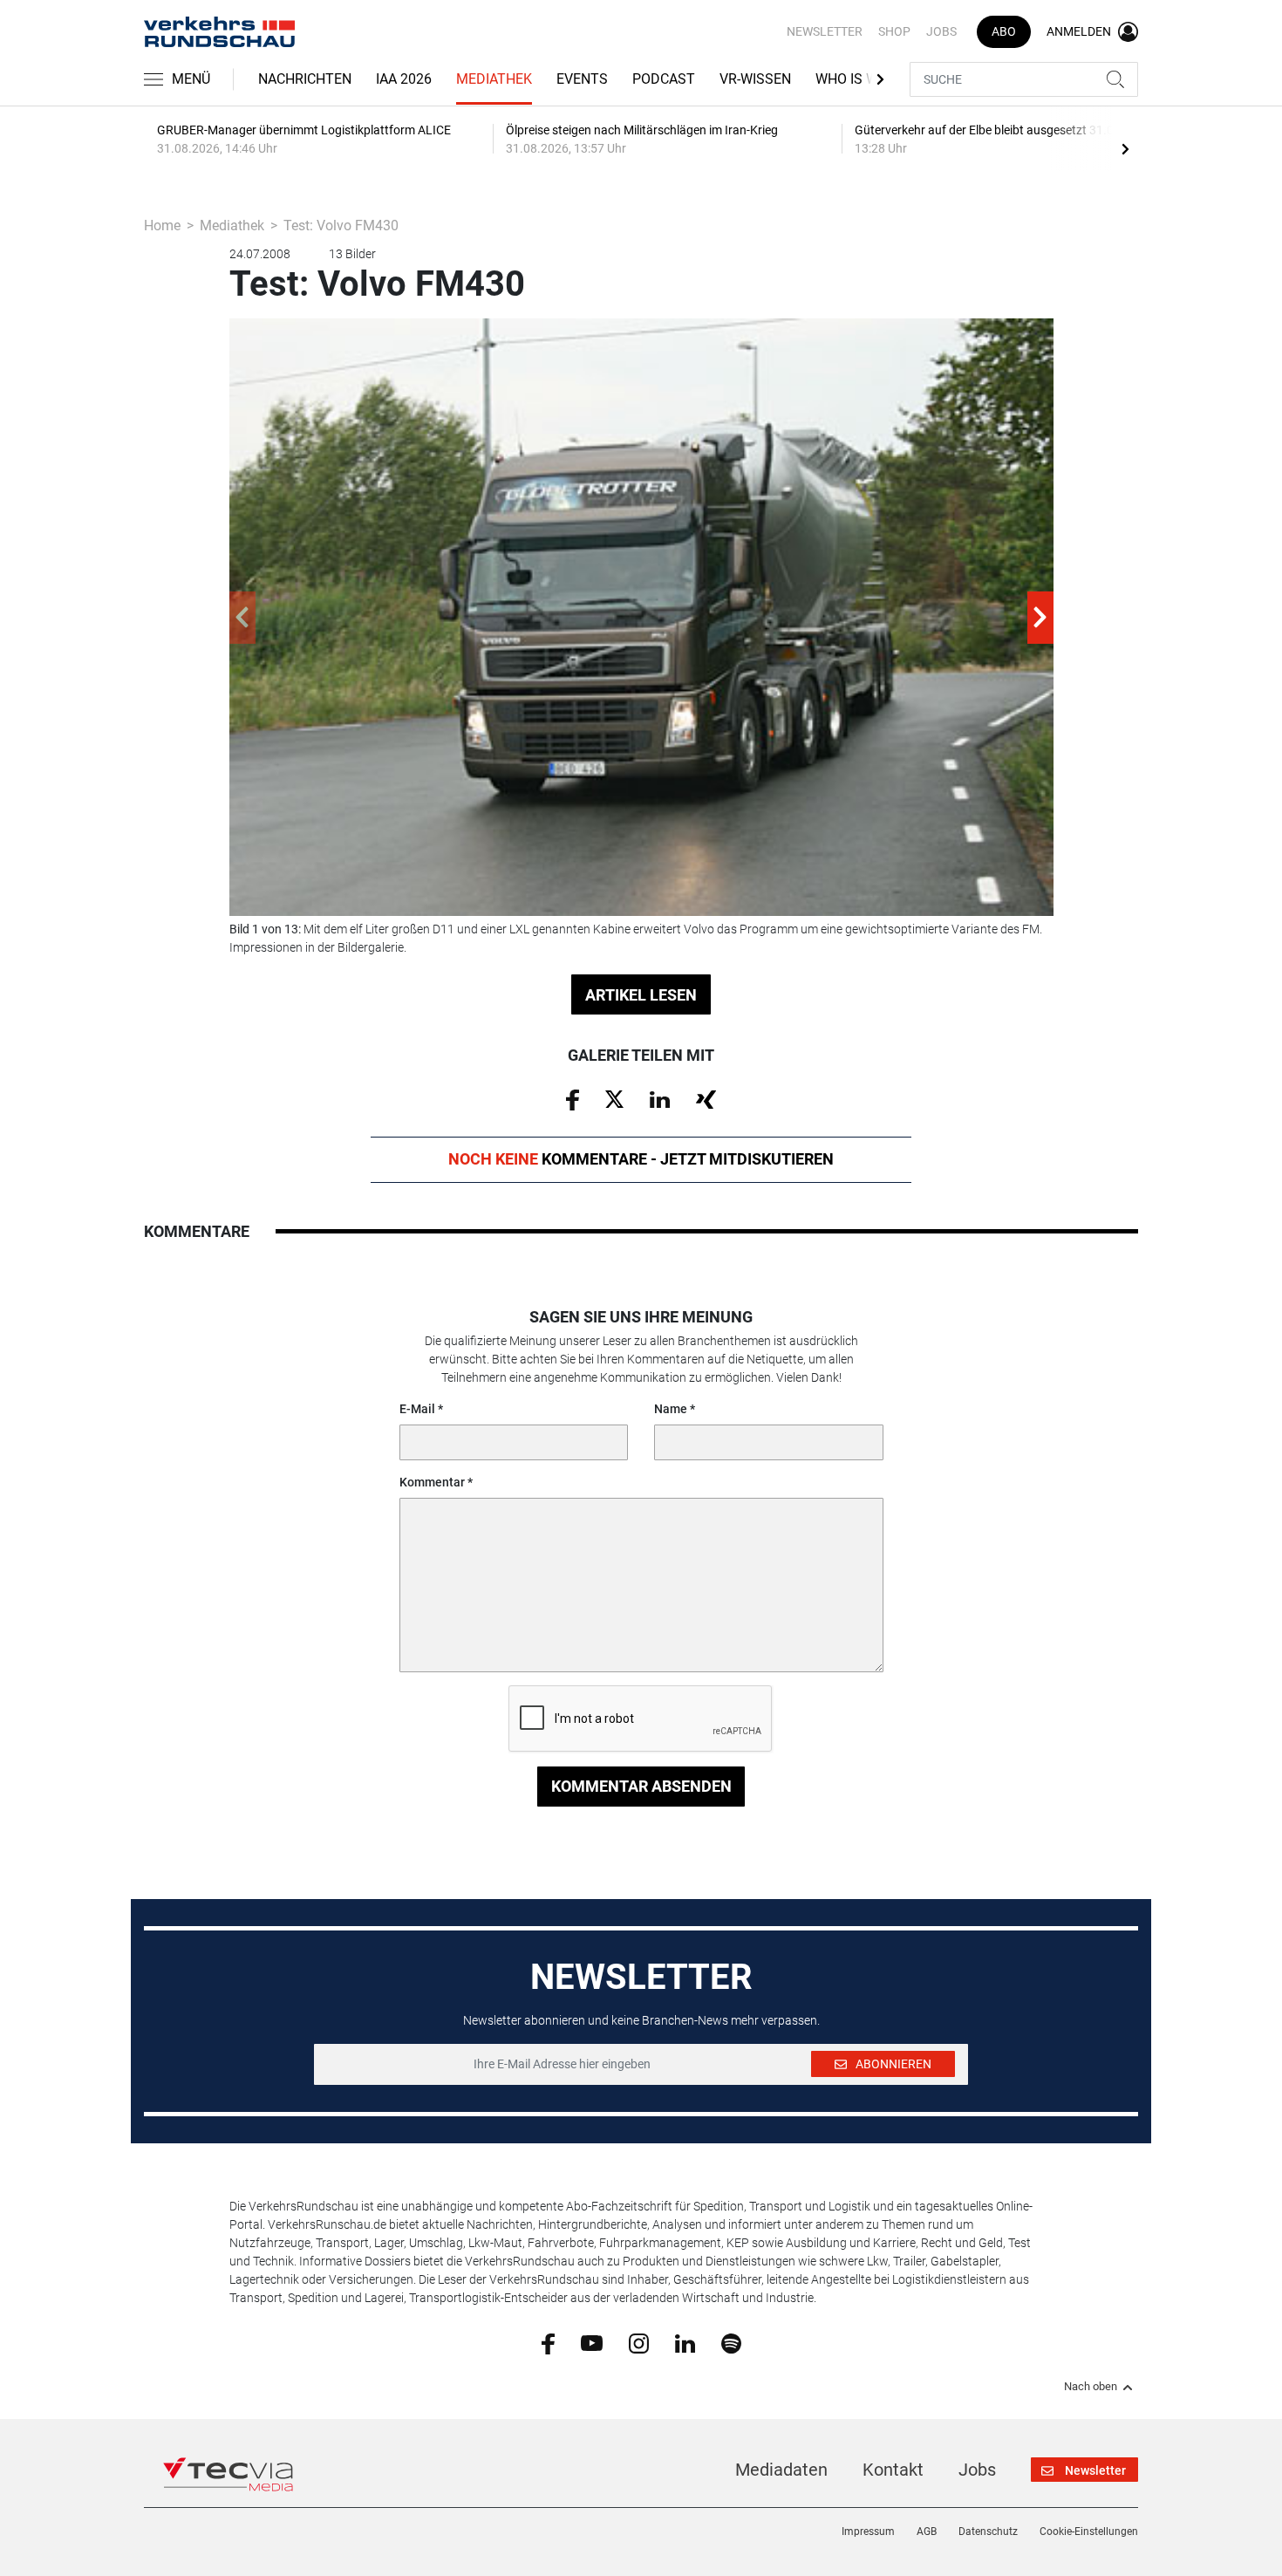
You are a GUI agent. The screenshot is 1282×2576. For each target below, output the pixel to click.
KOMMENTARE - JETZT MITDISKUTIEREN (641, 1159)
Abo (1004, 31)
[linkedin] (685, 2342)
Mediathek (494, 79)
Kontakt (893, 2470)
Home (162, 225)
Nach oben (1091, 2387)
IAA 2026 (404, 79)
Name (671, 1409)
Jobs (941, 31)
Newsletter (825, 31)
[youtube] (592, 2342)
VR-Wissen (755, 79)
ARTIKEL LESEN (641, 995)
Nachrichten (305, 79)
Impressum (868, 2532)
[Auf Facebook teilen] (573, 1099)
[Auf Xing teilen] (706, 1098)
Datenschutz (988, 2532)
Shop (894, 31)
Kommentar (432, 1482)
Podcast (664, 79)
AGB (927, 2532)
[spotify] (731, 2342)
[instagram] (639, 2342)
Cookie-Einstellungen (1089, 2532)
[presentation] (1125, 148)
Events (582, 79)
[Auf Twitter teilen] (614, 1098)
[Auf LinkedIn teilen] (660, 1098)
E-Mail (417, 1409)
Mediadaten (781, 2470)
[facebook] (548, 2343)
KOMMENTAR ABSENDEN (641, 1786)
